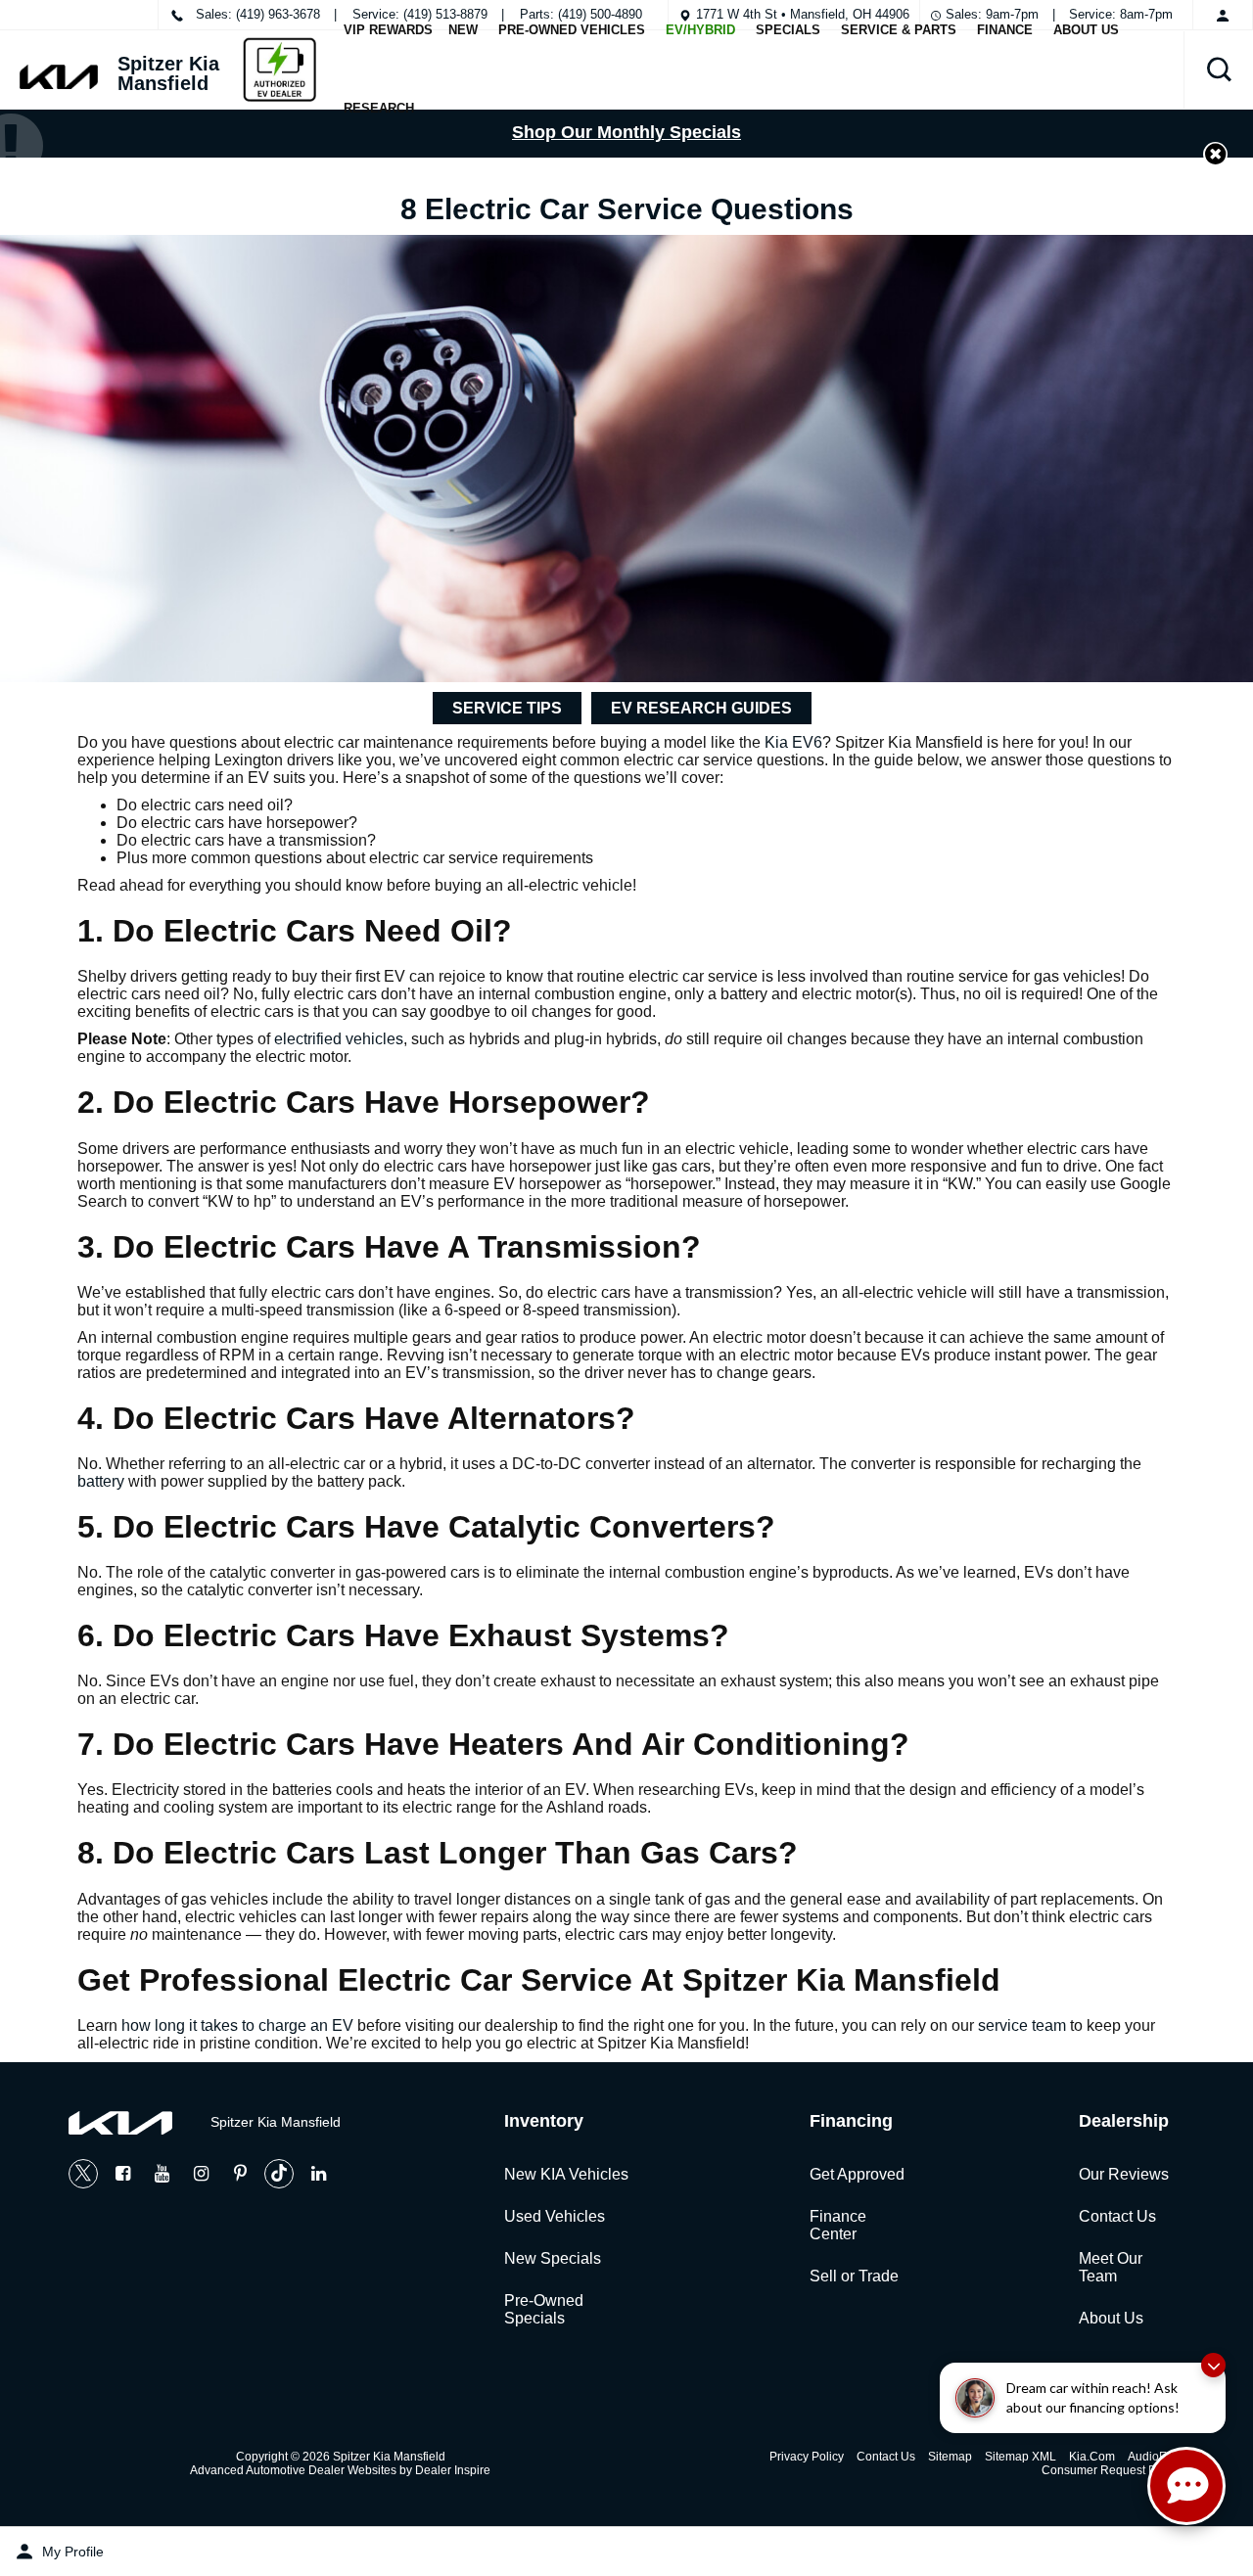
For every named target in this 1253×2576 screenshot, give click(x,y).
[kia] (59, 77)
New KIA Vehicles (566, 2174)
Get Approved (857, 2174)
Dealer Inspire (453, 2470)
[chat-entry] (1186, 2486)
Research (379, 108)
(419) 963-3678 (278, 14)
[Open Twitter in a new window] (83, 2174)
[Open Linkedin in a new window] (318, 2174)
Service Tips (507, 708)
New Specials (553, 2258)
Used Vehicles (555, 2216)
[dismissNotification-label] (1213, 2365)
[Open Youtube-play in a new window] (162, 2174)
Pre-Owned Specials (544, 2309)
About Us (1111, 2318)
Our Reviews (1124, 2174)
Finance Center (838, 2225)
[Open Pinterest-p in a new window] (240, 2174)
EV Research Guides (701, 708)
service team (1022, 2025)
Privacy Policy (807, 2457)
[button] (1219, 69)
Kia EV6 (793, 742)
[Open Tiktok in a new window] (279, 2174)
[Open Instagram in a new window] (201, 2174)
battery (101, 1481)
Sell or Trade (854, 2276)
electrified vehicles (339, 1039)
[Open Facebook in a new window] (122, 2174)
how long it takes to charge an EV (237, 2025)
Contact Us (1117, 2216)
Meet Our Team (1111, 2267)
